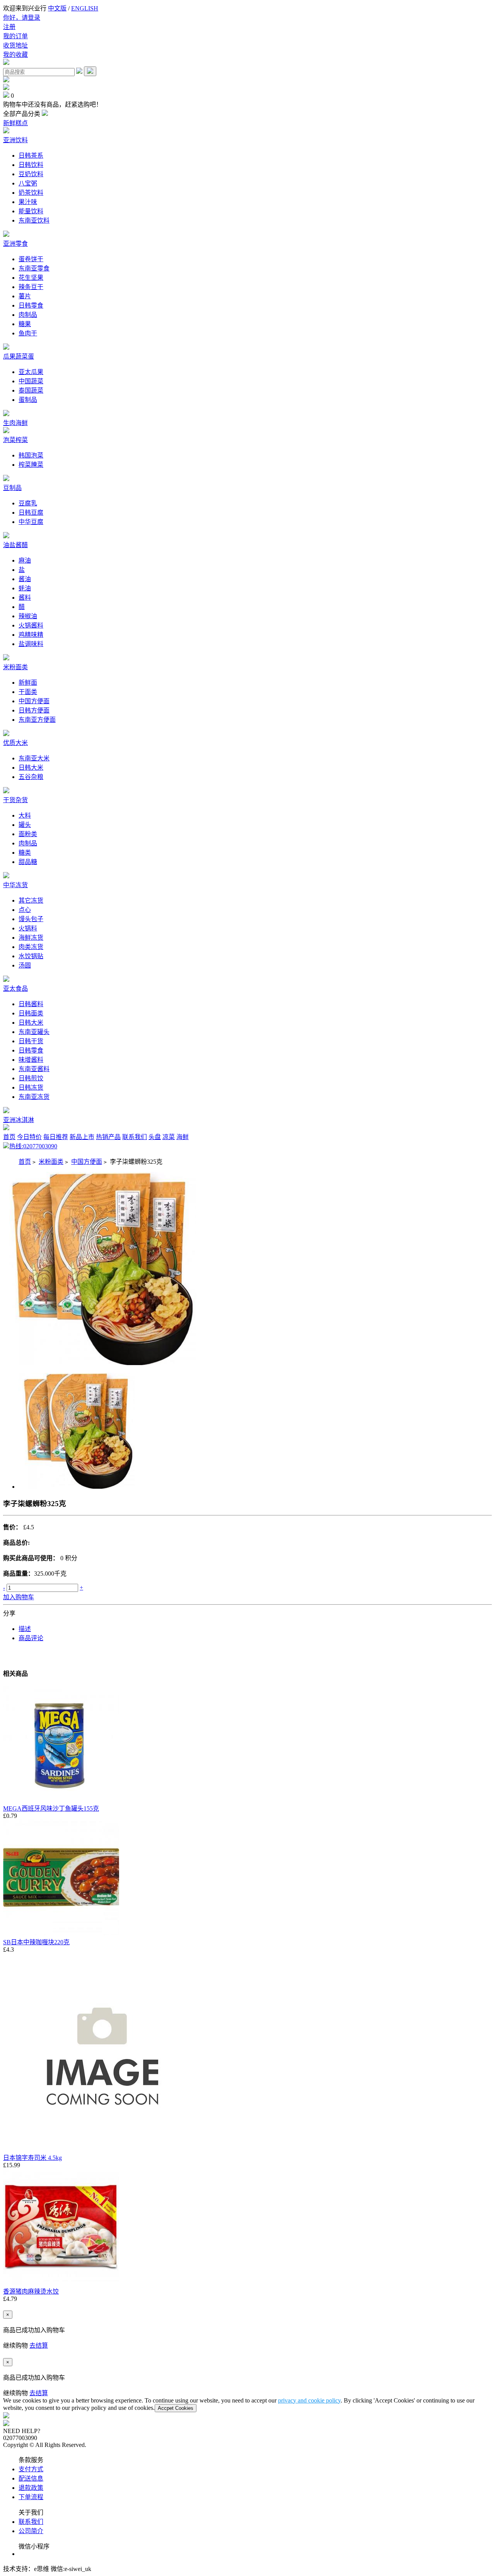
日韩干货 (31, 1041)
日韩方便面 (34, 710)
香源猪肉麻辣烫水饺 (31, 2291)
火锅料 (28, 928)
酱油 (25, 579)
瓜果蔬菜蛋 (19, 356)
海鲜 (183, 1137)
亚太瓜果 (31, 372)
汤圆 (25, 965)
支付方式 (31, 2469)
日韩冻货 (31, 1087)
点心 (25, 910)
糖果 (25, 324)
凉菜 (169, 1137)
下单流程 (31, 2497)
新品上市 (82, 1137)
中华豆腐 (31, 522)
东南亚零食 (34, 268)
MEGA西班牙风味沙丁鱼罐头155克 (51, 1808)
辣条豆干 (31, 287)
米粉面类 (15, 667)
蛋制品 (28, 400)
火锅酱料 (31, 625)
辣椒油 (28, 616)
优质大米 (15, 743)
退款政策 (31, 2488)
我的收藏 (15, 55)
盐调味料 (31, 644)
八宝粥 (28, 183)
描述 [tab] (25, 1629)
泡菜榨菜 (15, 440)
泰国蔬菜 (31, 390)
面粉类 (28, 834)
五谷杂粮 (31, 777)
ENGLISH (85, 8)
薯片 (25, 296)
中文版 (57, 8)
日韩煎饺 (31, 1078)
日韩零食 (31, 305)
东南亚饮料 (34, 220)
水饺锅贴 (31, 956)
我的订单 (15, 36)
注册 (9, 27)
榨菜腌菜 (31, 465)
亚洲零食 (15, 244)
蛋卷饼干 (31, 259)
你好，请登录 (22, 18)
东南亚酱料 (34, 1069)
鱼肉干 (28, 333)
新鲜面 (28, 683)
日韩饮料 (31, 165)
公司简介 (31, 2531)
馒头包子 (31, 919)
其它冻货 (31, 900)
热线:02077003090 (33, 1146)
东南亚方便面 (37, 720)
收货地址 (15, 45)
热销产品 (108, 1137)
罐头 (25, 825)
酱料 (25, 598)
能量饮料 (31, 211)
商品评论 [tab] (31, 1638)
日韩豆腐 (31, 513)
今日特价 (29, 1137)
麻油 (25, 560)
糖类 (25, 853)
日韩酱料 (31, 1004)
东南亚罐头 (34, 1032)
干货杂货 (15, 800)
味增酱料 (31, 1060)
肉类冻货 (31, 947)
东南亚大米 (34, 758)
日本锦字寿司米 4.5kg (32, 2158)
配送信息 (31, 2478)
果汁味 (28, 202)
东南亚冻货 (34, 1097)
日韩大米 (31, 768)
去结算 (39, 2346)
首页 (9, 1137)
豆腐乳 (28, 503)
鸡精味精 (31, 635)
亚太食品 (15, 989)
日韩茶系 (31, 156)
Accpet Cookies (176, 2408)
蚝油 (25, 588)
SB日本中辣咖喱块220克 (36, 1942)
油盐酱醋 (15, 545)
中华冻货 (15, 885)
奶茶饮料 (31, 193)
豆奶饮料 (31, 174)
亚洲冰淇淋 (19, 1120)
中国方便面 (34, 701)
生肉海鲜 (15, 423)
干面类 (28, 692)
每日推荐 (56, 1137)
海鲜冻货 (31, 938)
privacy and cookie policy (309, 2400)
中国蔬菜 (31, 381)
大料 (25, 815)
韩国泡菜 (31, 455)
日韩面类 (31, 1013)
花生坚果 (31, 278)
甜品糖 (28, 862)
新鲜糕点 (15, 123)
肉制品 (28, 315)
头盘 (155, 1137)
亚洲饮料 (15, 140)
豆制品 (12, 488)
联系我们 (135, 1137)
